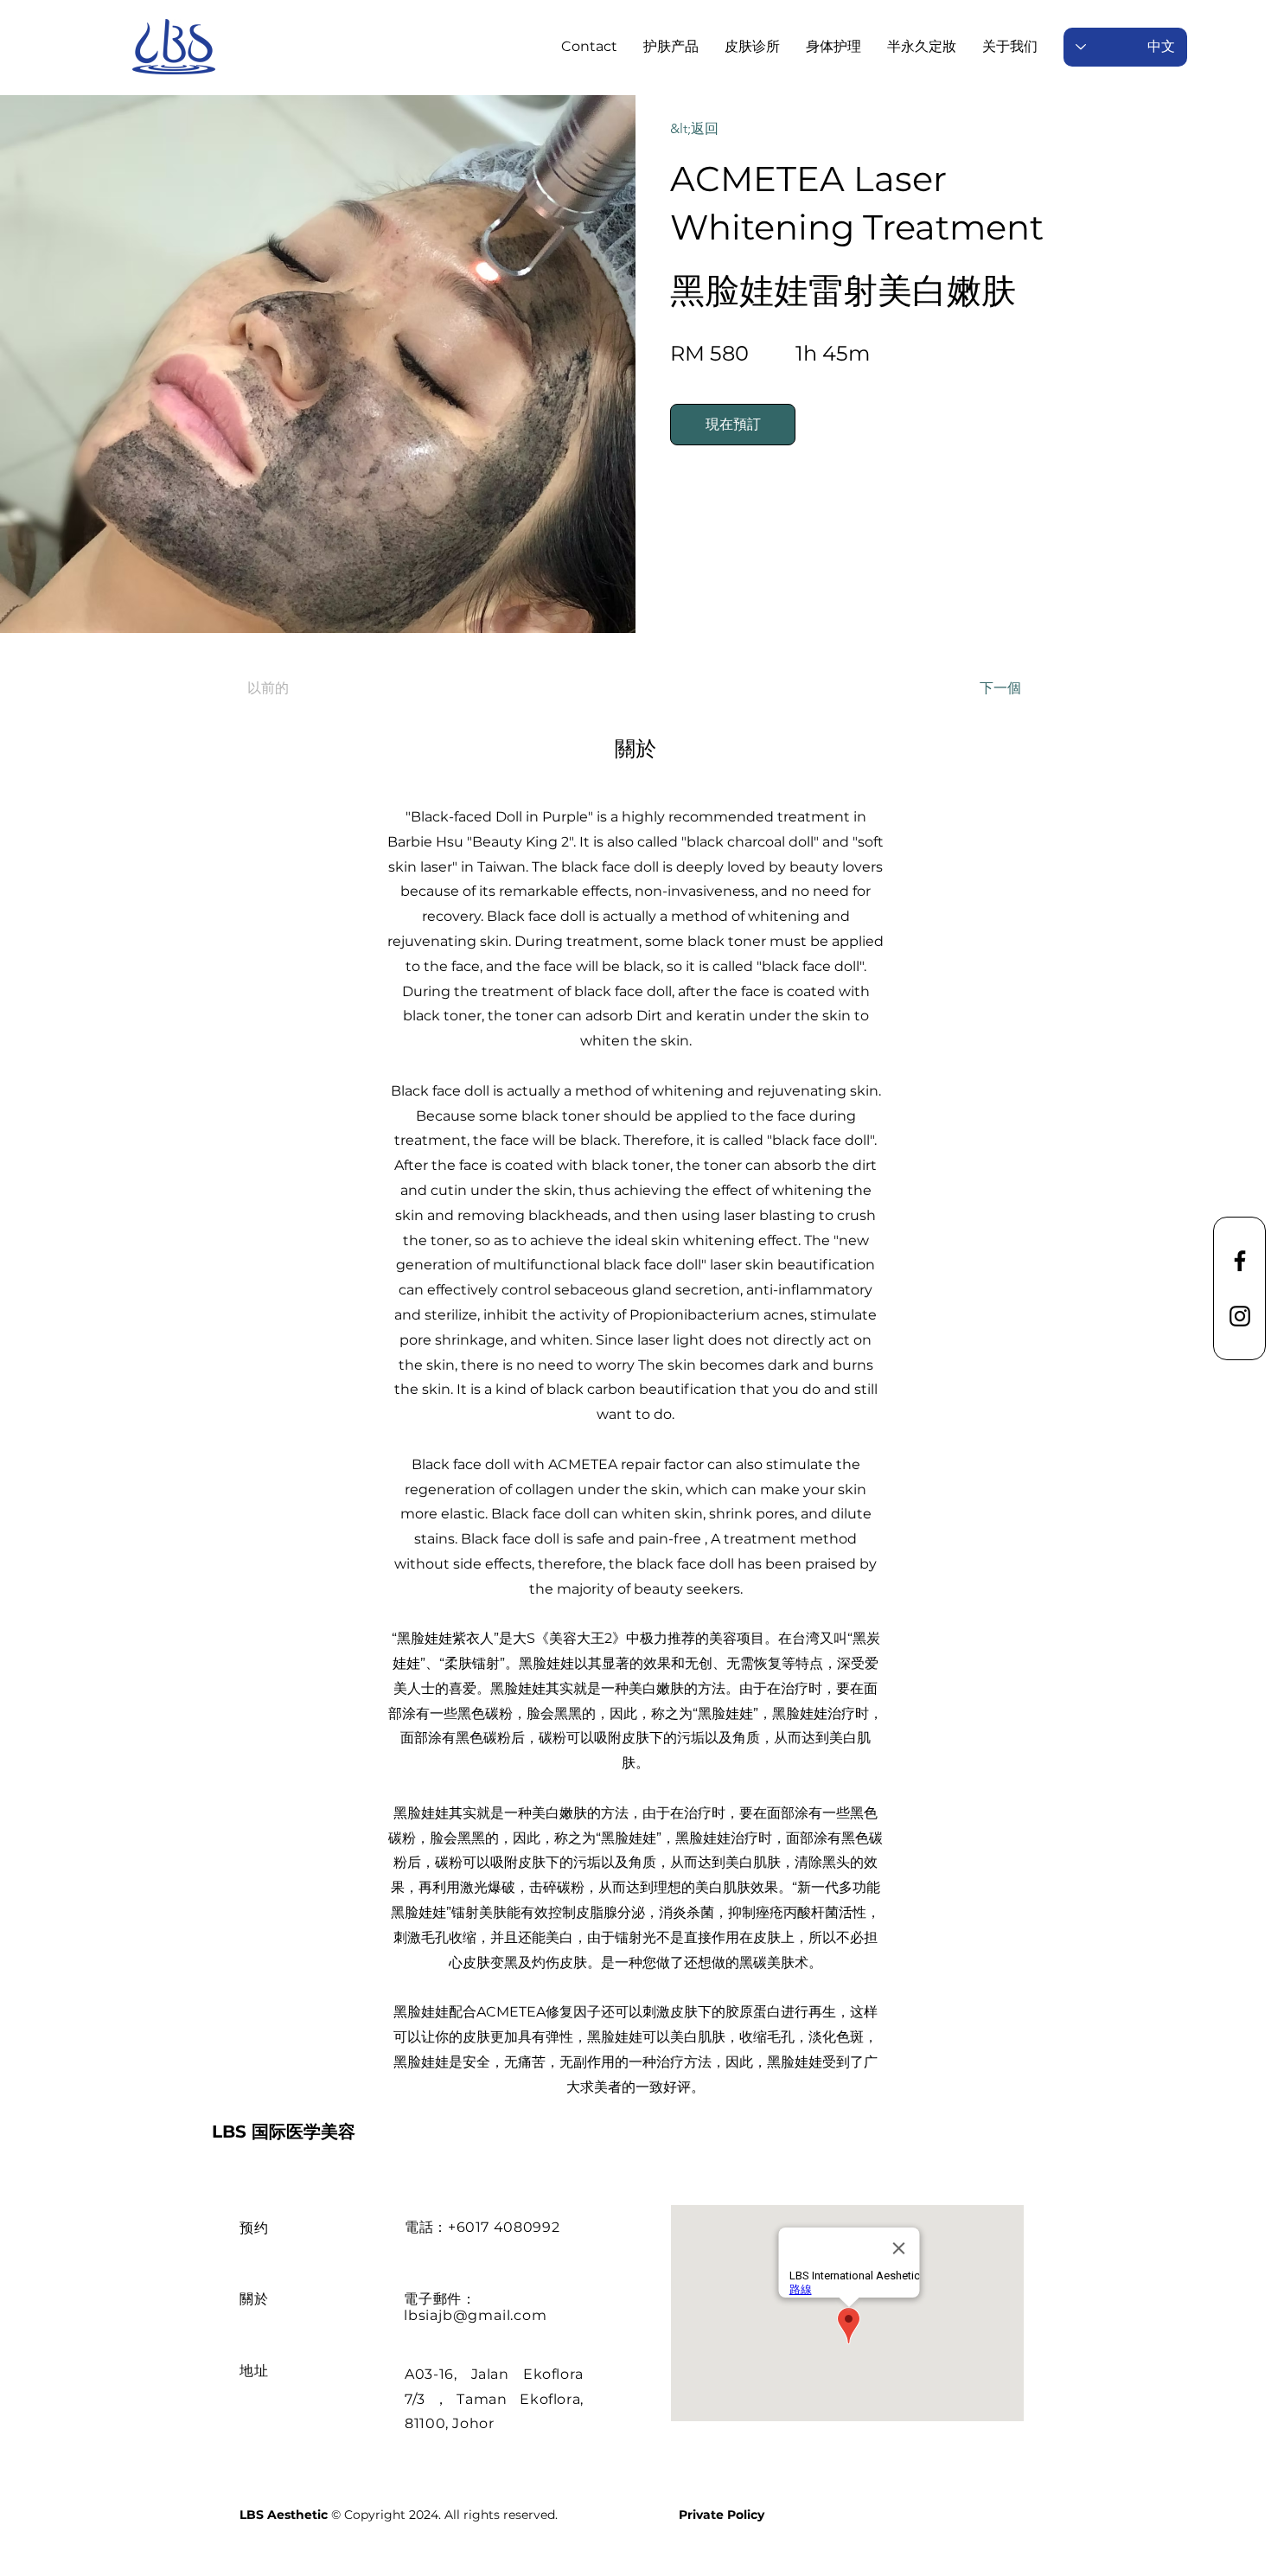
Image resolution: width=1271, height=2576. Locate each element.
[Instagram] (1240, 1316)
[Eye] (174, 47)
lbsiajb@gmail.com (476, 2315)
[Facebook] (1240, 1261)
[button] (752, 47)
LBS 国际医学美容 (284, 2132)
